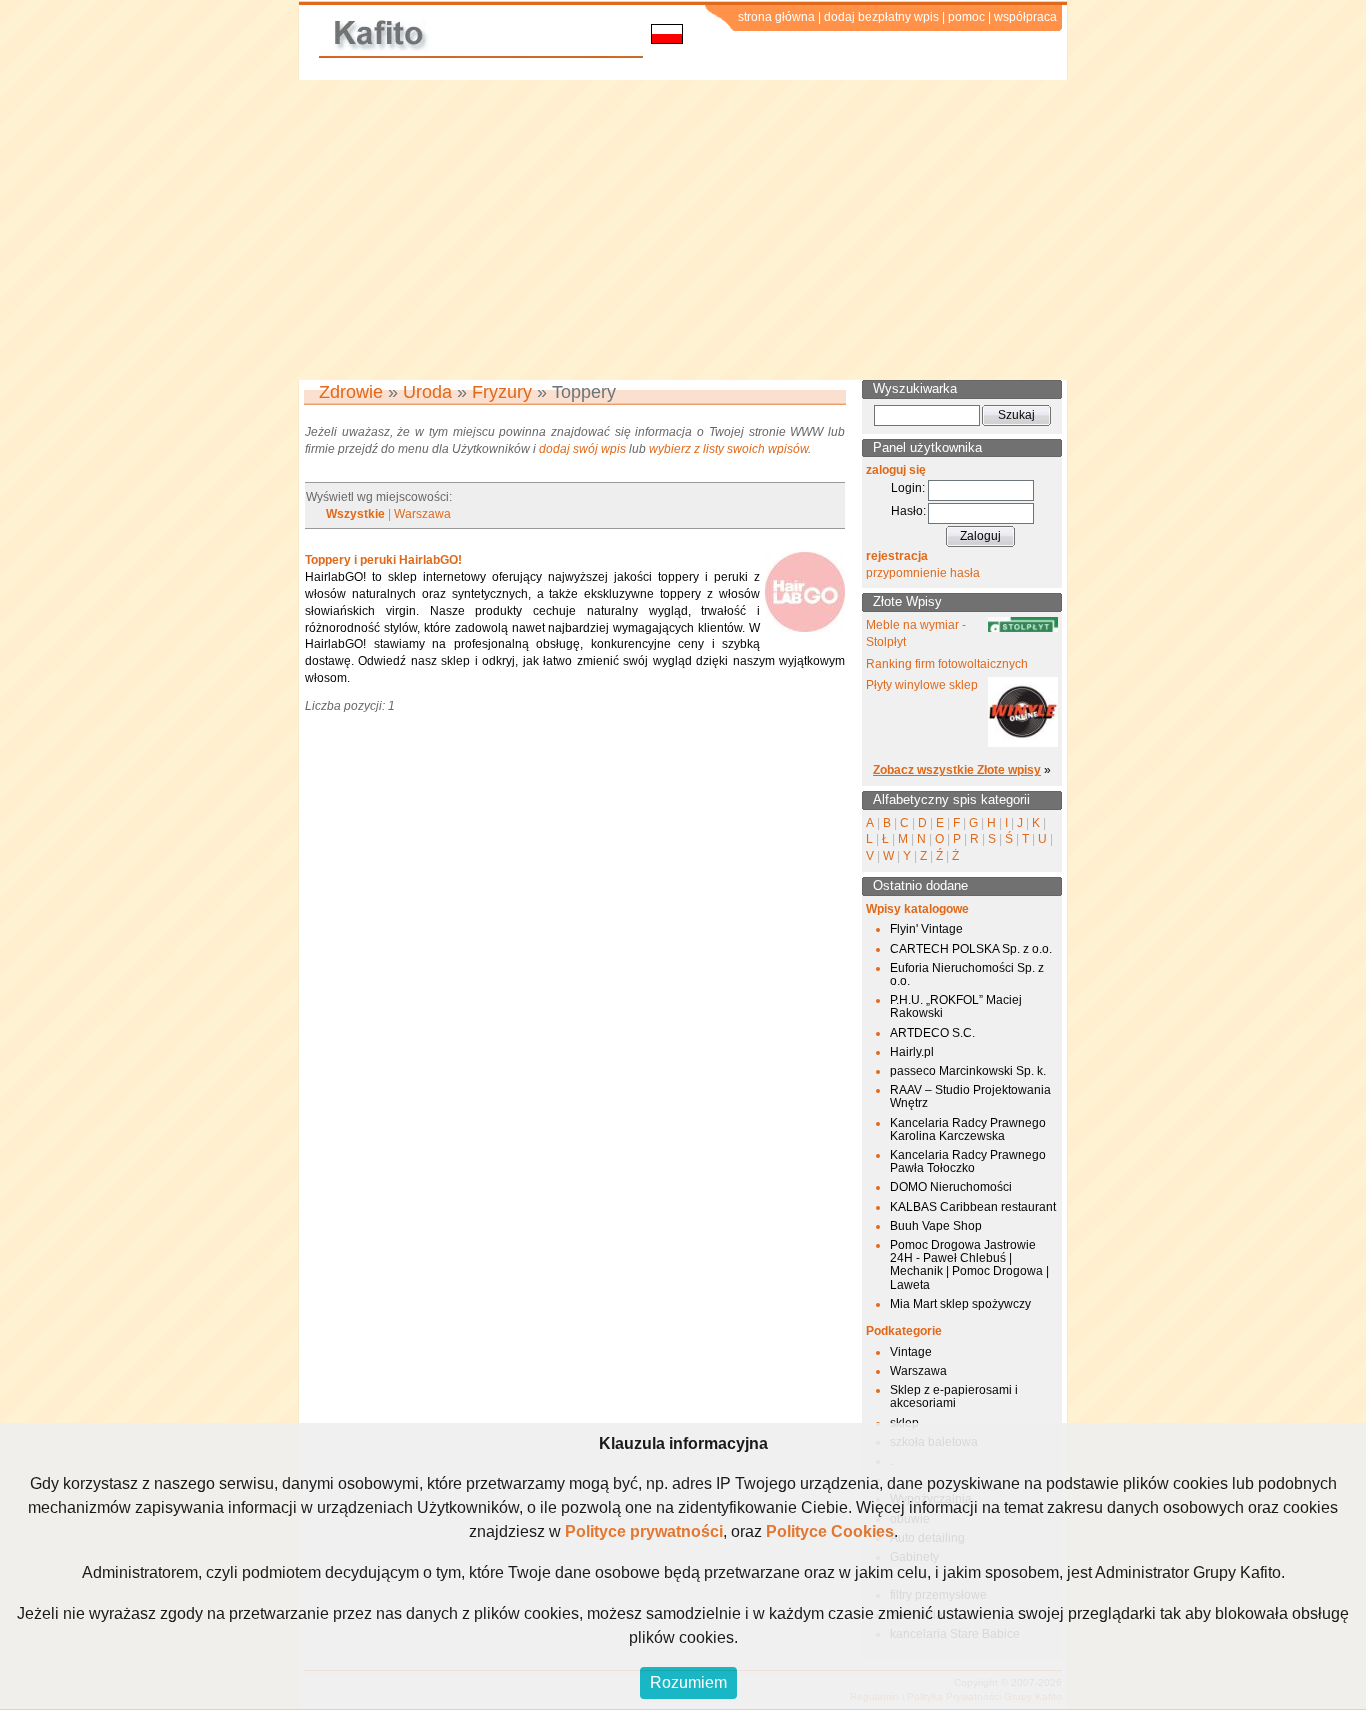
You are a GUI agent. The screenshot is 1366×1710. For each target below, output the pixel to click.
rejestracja (897, 556)
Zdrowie (351, 392)
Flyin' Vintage (926, 929)
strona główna (776, 17)
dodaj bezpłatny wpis (881, 17)
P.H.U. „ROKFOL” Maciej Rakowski (956, 1006)
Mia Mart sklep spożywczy (960, 1304)
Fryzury (502, 392)
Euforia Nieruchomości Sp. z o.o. (967, 974)
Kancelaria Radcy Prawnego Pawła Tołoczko (968, 1161)
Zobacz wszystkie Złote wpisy (957, 770)
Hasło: (908, 511)
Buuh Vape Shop (936, 1226)
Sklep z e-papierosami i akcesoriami (954, 1396)
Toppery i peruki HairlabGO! (383, 560)
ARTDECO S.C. (932, 1033)
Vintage (911, 1352)
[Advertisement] (683, 230)
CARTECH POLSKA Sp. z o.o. (971, 949)
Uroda (427, 392)
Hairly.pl (912, 1052)
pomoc (966, 17)
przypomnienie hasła (923, 573)
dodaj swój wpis (582, 449)
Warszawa (422, 514)
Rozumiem (688, 1682)
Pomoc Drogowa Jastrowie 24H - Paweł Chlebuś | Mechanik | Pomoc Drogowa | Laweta (969, 1265)
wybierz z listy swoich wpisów (728, 449)
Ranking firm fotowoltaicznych (947, 664)
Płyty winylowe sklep (922, 685)
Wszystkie (355, 514)
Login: (908, 488)
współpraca (1025, 17)
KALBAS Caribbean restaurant (973, 1207)
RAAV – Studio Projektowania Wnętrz (970, 1096)
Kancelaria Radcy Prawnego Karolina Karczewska (968, 1129)
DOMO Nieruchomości (951, 1187)
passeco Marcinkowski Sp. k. (968, 1071)
